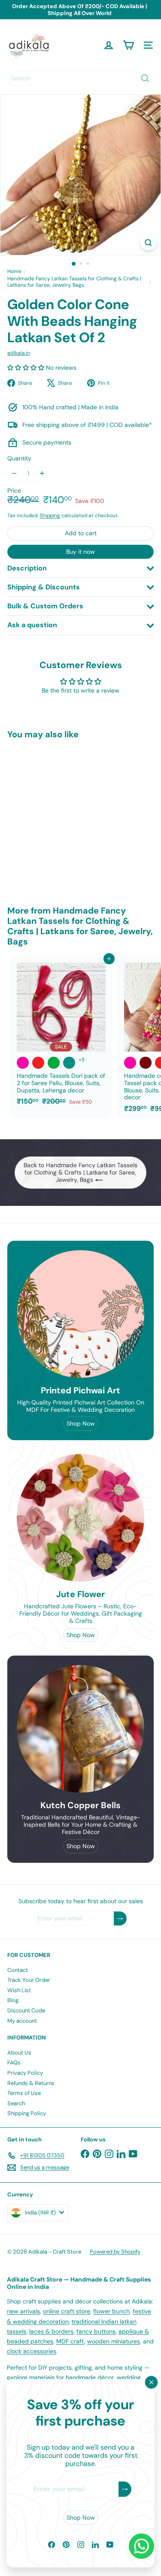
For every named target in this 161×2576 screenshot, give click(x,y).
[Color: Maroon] (146, 1063)
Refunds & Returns (31, 2083)
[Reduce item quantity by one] (14, 474)
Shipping (50, 515)
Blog (13, 2000)
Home (14, 271)
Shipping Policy (27, 2113)
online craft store (67, 2311)
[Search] (145, 78)
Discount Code (26, 2010)
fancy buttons (96, 2331)
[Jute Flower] (80, 1518)
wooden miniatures (114, 2341)
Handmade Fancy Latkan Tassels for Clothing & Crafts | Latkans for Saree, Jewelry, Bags (74, 282)
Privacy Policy (25, 2073)
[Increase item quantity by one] (42, 474)
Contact (18, 1970)
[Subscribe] (125, 2489)
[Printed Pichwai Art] (80, 1314)
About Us (19, 2053)
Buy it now (80, 552)
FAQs (14, 2062)
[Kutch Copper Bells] (80, 1729)
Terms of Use (24, 2093)
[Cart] (128, 45)
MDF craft (70, 2341)
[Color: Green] (54, 1063)
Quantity (19, 458)
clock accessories (32, 2351)
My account (22, 2021)
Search (16, 2103)
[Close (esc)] (152, 2383)
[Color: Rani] (23, 1063)
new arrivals (23, 2311)
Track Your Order (29, 1980)
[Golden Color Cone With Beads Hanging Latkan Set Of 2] (61, 817)
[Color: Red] (38, 1063)
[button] (27, 368)
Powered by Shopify (115, 2252)
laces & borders (51, 2331)
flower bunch (111, 2311)
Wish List (19, 1990)
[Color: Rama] (69, 1063)
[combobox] (80, 78)
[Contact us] (141, 2546)
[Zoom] (148, 243)
